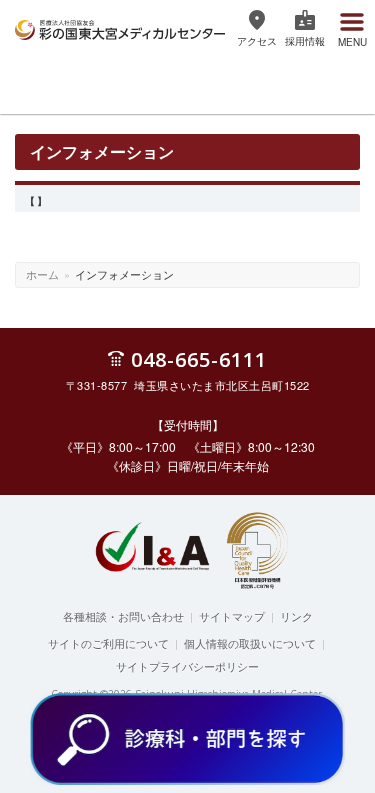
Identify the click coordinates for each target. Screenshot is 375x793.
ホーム (42, 274)
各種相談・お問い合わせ (123, 616)
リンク (296, 616)
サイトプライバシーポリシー (187, 666)
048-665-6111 (199, 358)
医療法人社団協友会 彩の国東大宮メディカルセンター (120, 27)
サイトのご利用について (108, 643)
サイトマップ (232, 616)
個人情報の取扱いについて (250, 643)
